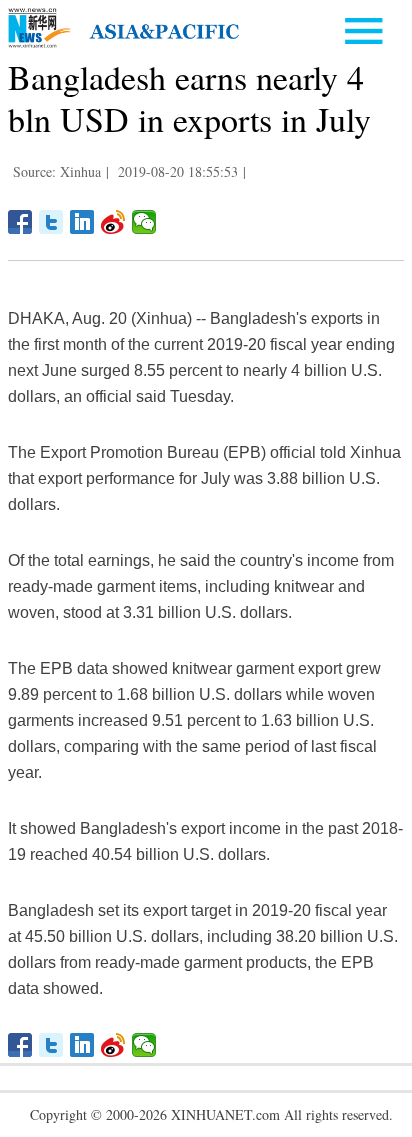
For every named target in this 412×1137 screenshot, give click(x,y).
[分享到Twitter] (51, 222)
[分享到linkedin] (82, 222)
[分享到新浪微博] (113, 222)
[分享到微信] (144, 222)
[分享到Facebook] (20, 222)
